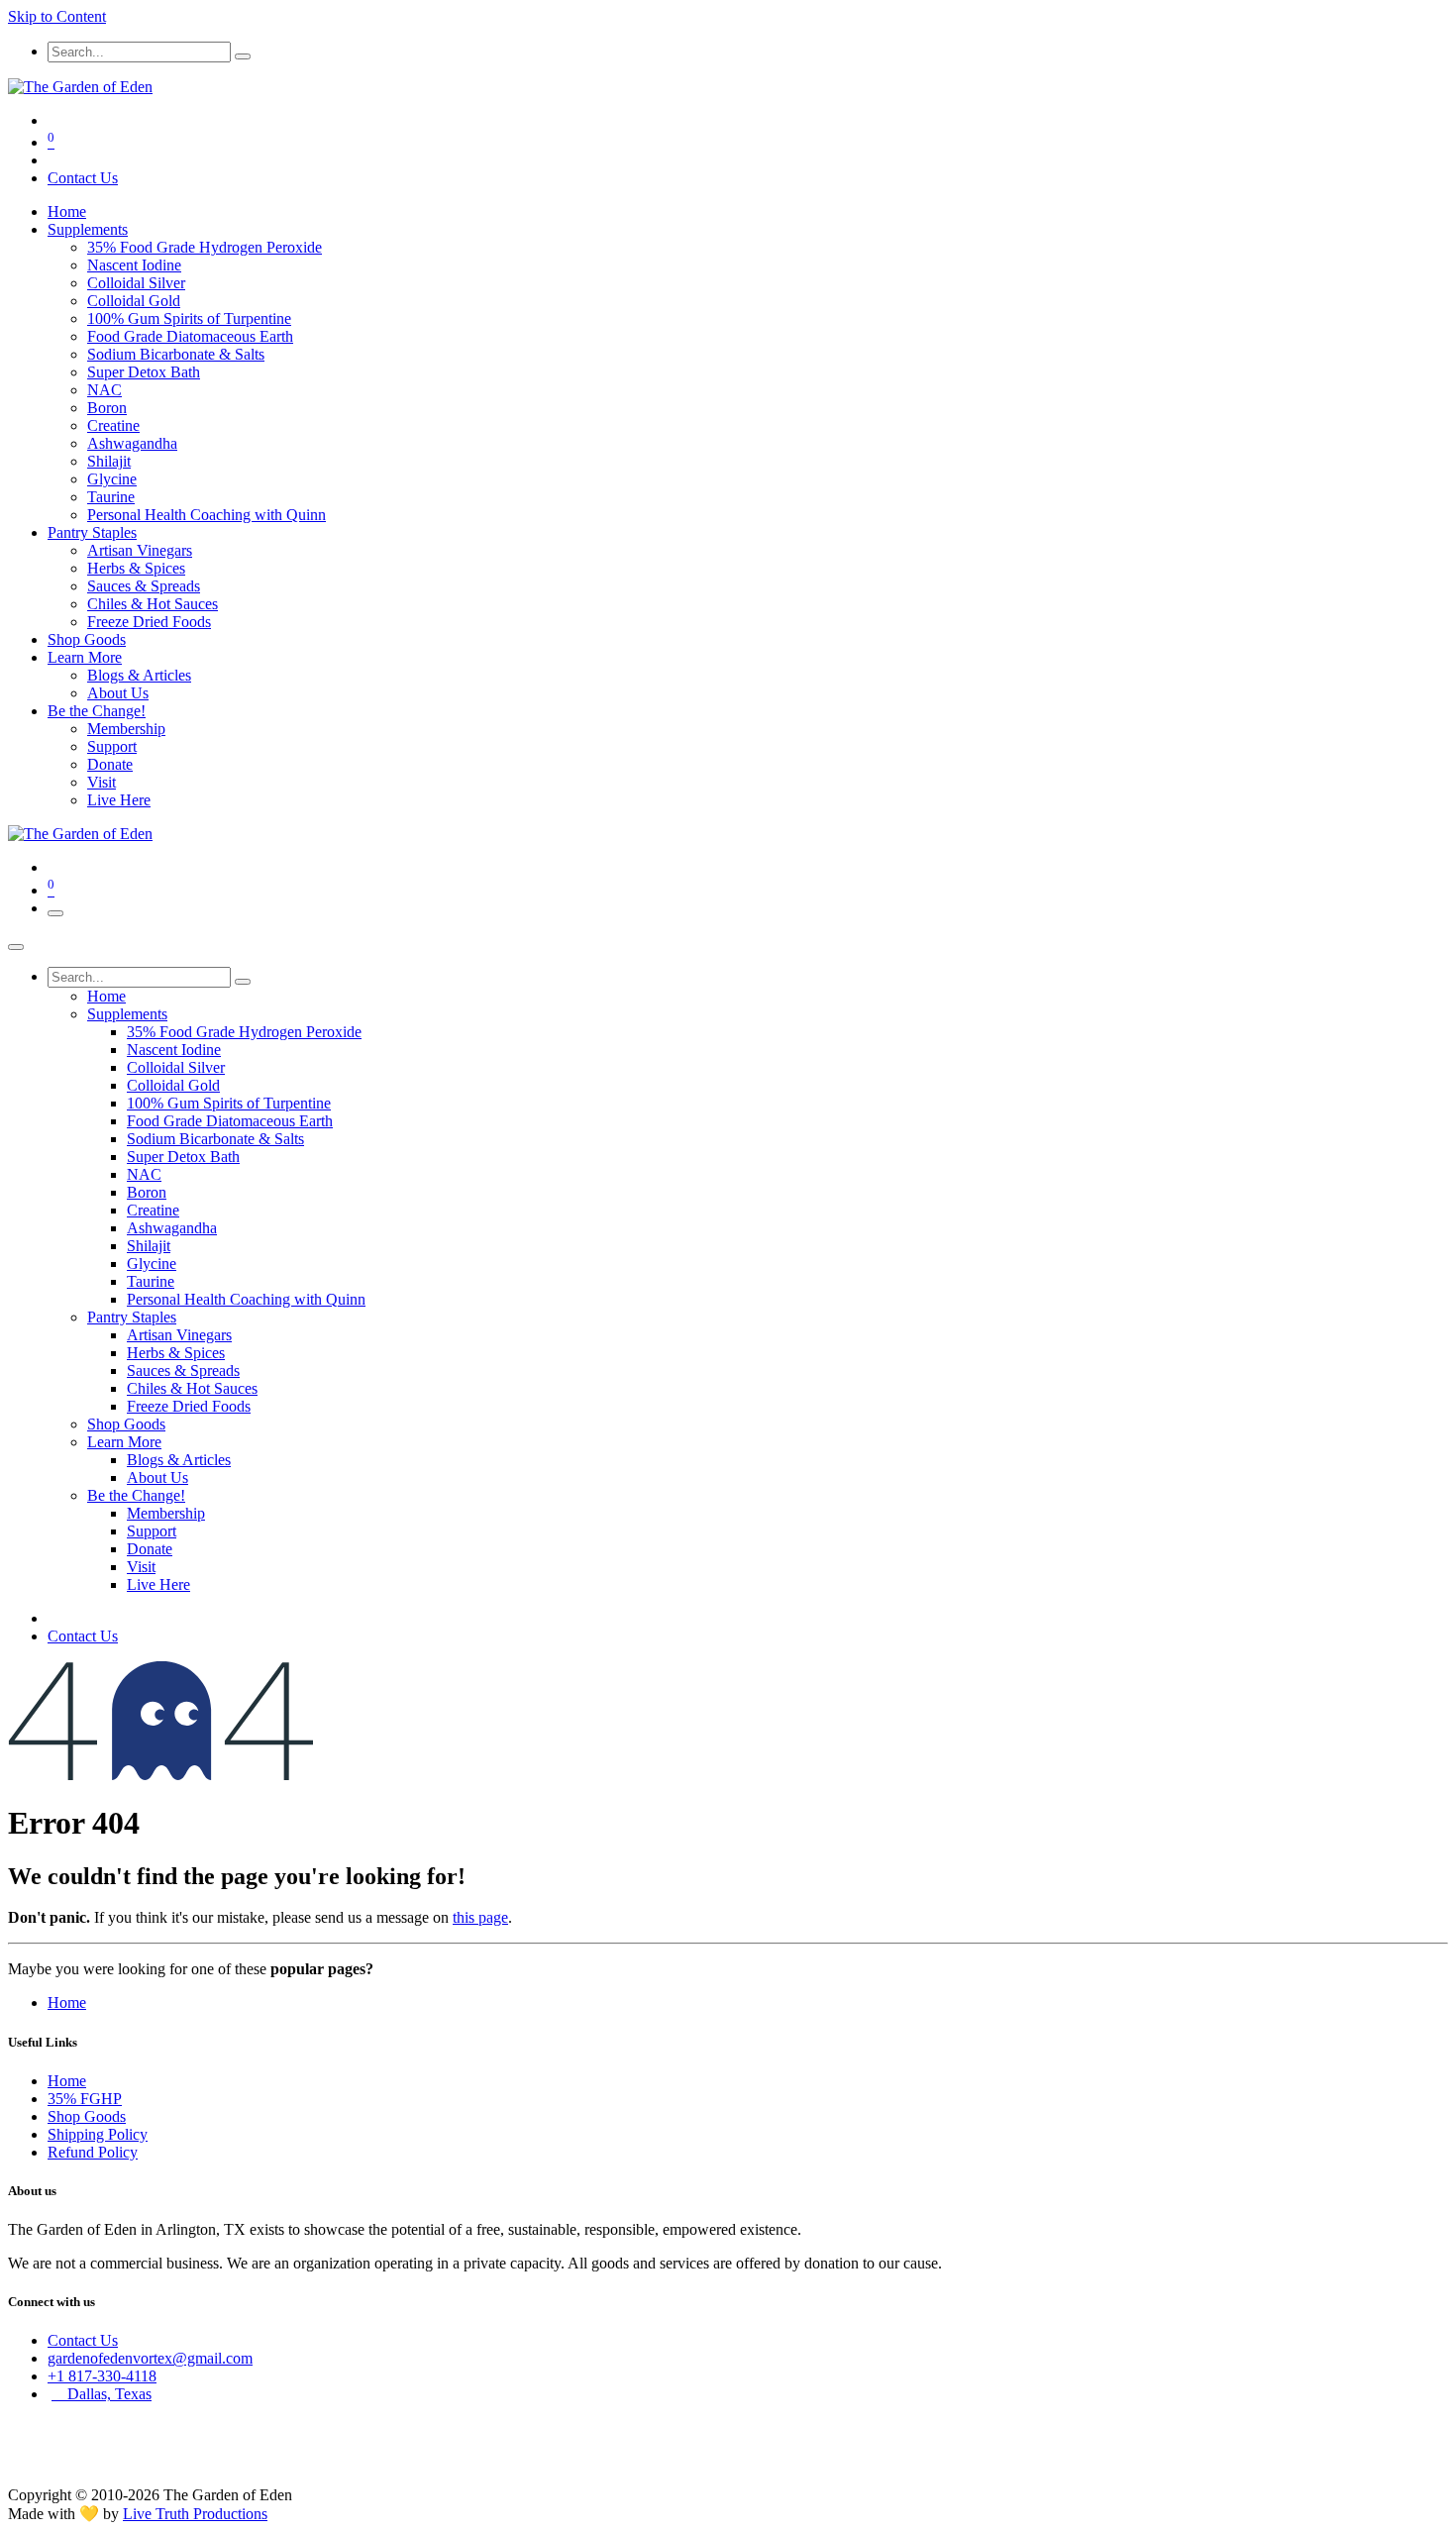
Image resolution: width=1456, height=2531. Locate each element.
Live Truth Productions (195, 2514)
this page (480, 1917)
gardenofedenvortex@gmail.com (150, 2358)
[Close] (16, 947)
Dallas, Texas (102, 2394)
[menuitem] (67, 211)
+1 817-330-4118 (102, 2376)
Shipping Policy (98, 2134)
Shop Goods (87, 2116)
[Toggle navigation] (55, 913)
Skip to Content (57, 16)
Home (67, 2003)
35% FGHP (85, 2099)
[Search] (243, 56)
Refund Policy (93, 2152)
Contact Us (83, 178)
